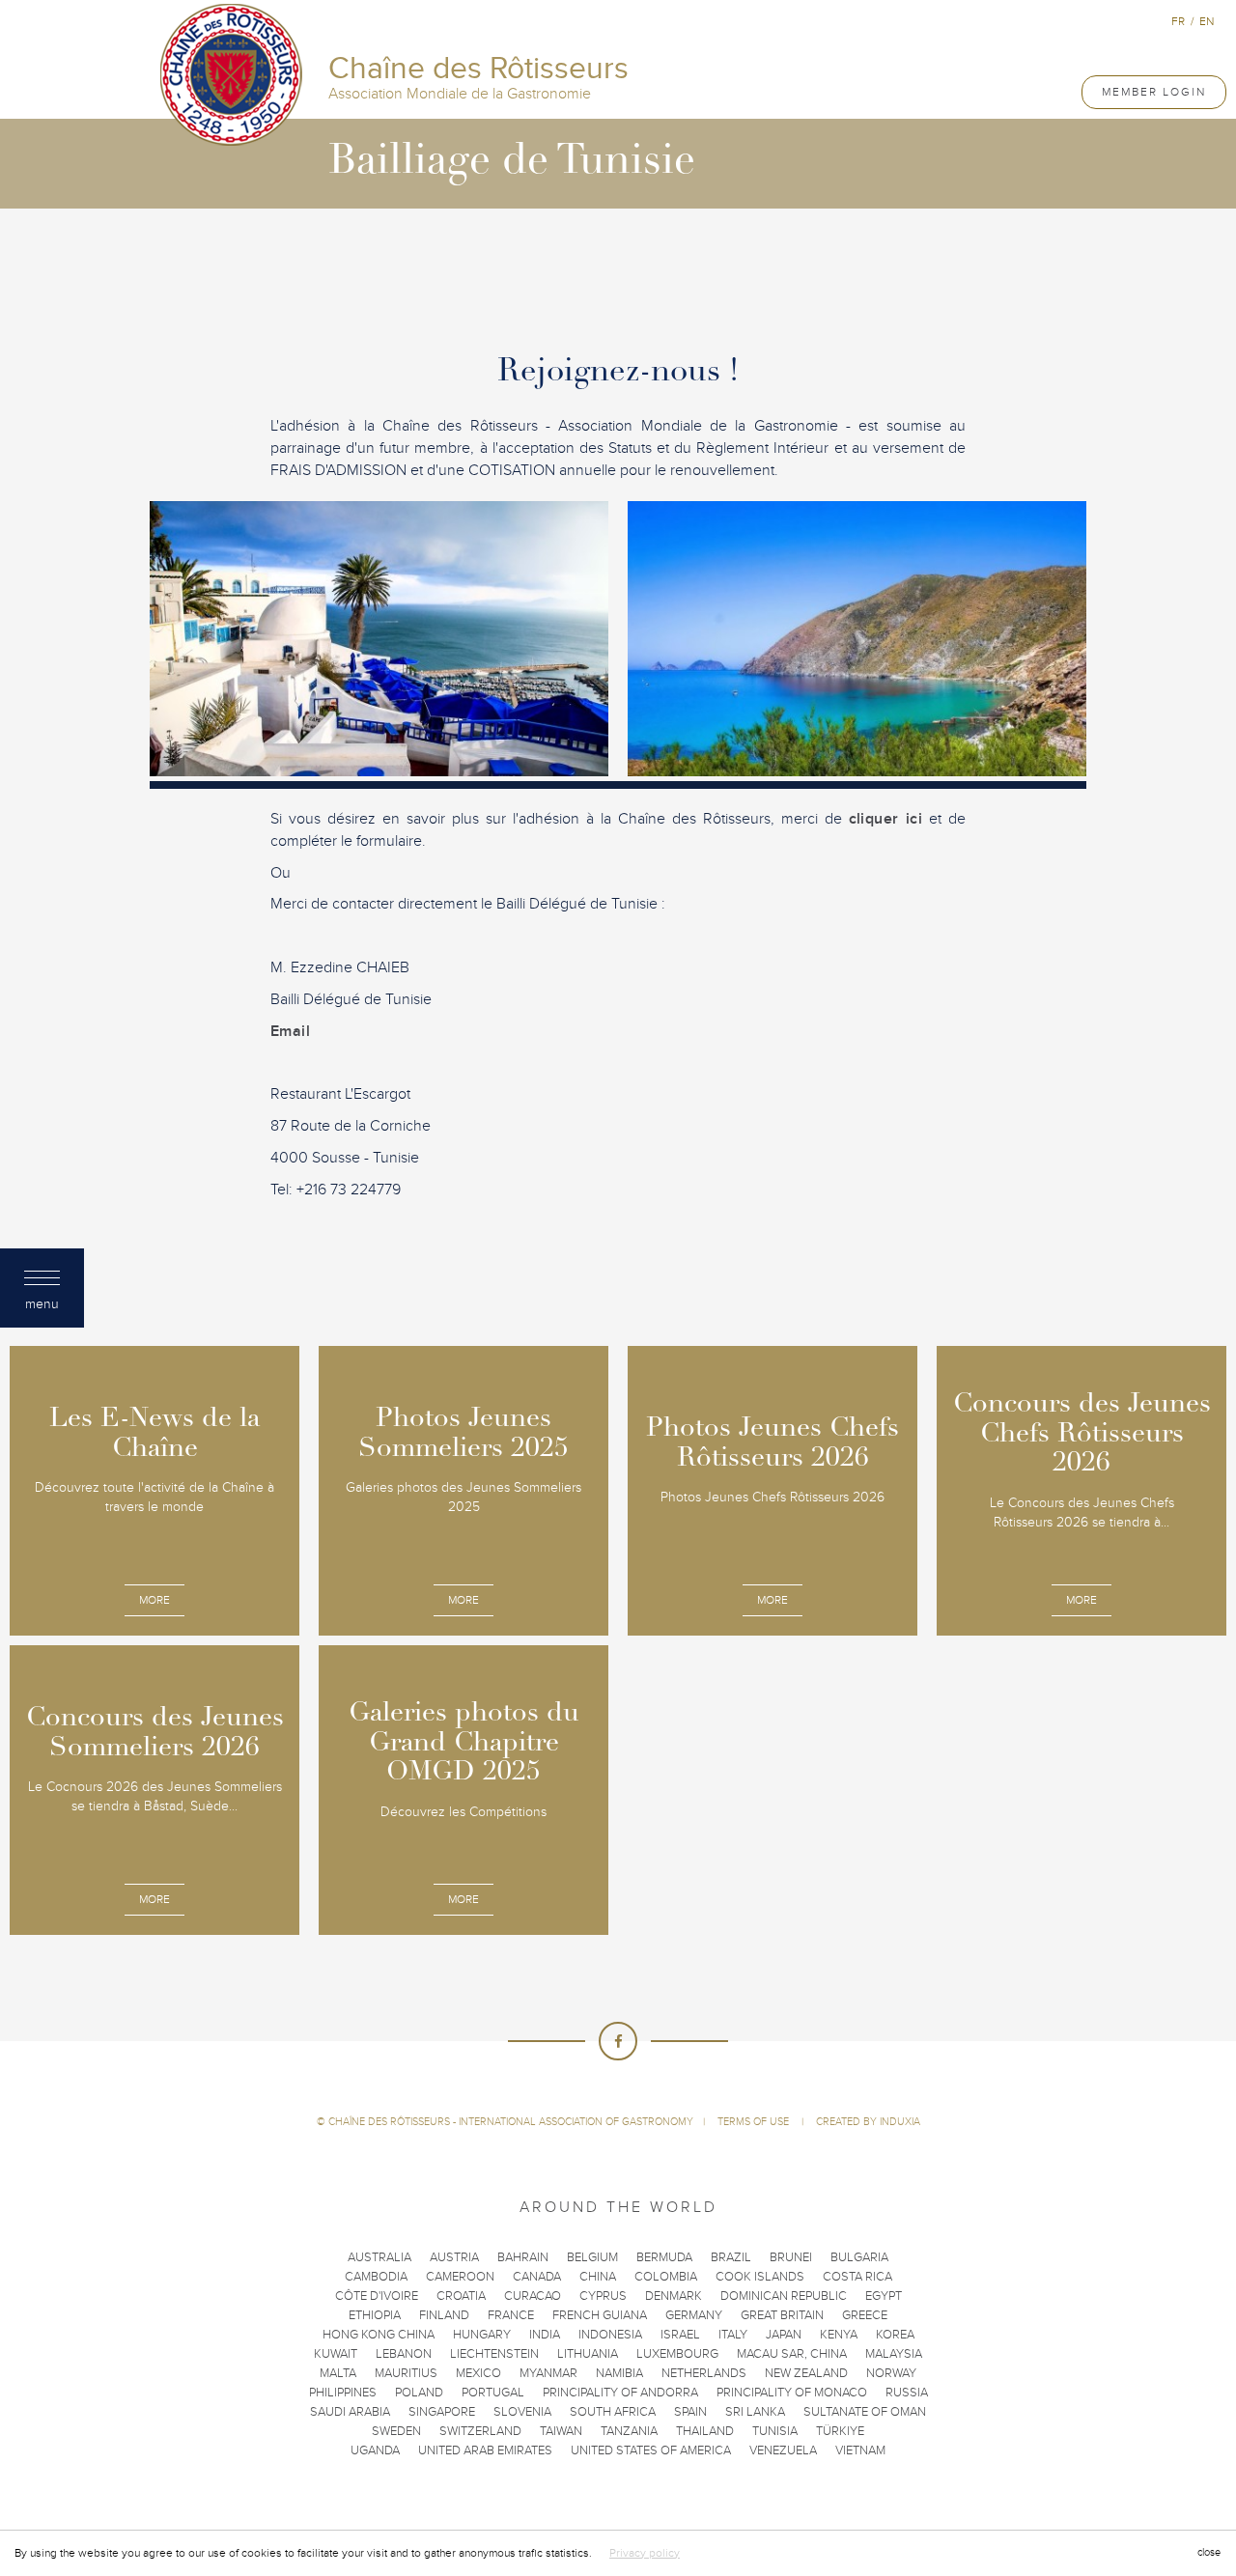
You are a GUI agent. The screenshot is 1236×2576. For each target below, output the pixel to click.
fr (1178, 21)
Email (290, 1031)
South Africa (613, 2412)
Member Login (1154, 92)
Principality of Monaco (792, 2393)
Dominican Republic (784, 2296)
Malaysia (894, 2354)
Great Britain (782, 2315)
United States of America (651, 2450)
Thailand (705, 2431)
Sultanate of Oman (865, 2412)
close (1209, 2552)
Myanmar (548, 2373)
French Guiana (600, 2315)
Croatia (461, 2296)
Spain (690, 2412)
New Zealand (806, 2373)
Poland (419, 2393)
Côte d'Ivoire (377, 2296)
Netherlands (704, 2373)
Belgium (592, 2257)
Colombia (666, 2277)
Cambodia (376, 2277)
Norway (891, 2373)
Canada (537, 2277)
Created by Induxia (868, 2122)
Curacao (533, 2296)
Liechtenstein (494, 2354)
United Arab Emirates (485, 2450)
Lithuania (588, 2354)
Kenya (839, 2335)
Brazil (731, 2257)
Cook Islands (760, 2277)
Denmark (674, 2296)
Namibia (619, 2373)
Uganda (375, 2450)
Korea (895, 2335)
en (1207, 21)
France (511, 2315)
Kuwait (336, 2354)
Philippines (343, 2393)
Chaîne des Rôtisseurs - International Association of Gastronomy (511, 2122)
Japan (784, 2335)
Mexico (478, 2373)
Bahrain (523, 2257)
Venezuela (783, 2450)
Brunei (791, 2257)
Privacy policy (645, 2553)
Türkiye (840, 2431)
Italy (733, 2335)
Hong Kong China (379, 2335)
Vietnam (860, 2450)
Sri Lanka (755, 2412)
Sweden (396, 2431)
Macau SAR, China (792, 2354)
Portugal (493, 2393)
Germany (694, 2315)
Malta (338, 2373)
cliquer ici (885, 819)
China (598, 2277)
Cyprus (603, 2296)
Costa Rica (857, 2277)
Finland (444, 2315)
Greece (865, 2315)
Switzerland (480, 2431)
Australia (379, 2257)
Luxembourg (677, 2354)
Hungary (482, 2335)
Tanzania (629, 2431)
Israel (680, 2335)
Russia (907, 2393)
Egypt (884, 2296)
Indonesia (610, 2335)
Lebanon (404, 2354)
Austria (454, 2257)
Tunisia (775, 2431)
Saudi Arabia (350, 2412)
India (545, 2335)
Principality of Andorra (620, 2393)
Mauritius (406, 2373)
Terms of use (755, 2122)
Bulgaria (859, 2257)
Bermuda (664, 2257)
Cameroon (460, 2277)
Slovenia (522, 2412)
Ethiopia (375, 2315)
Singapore (442, 2412)
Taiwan (561, 2431)
